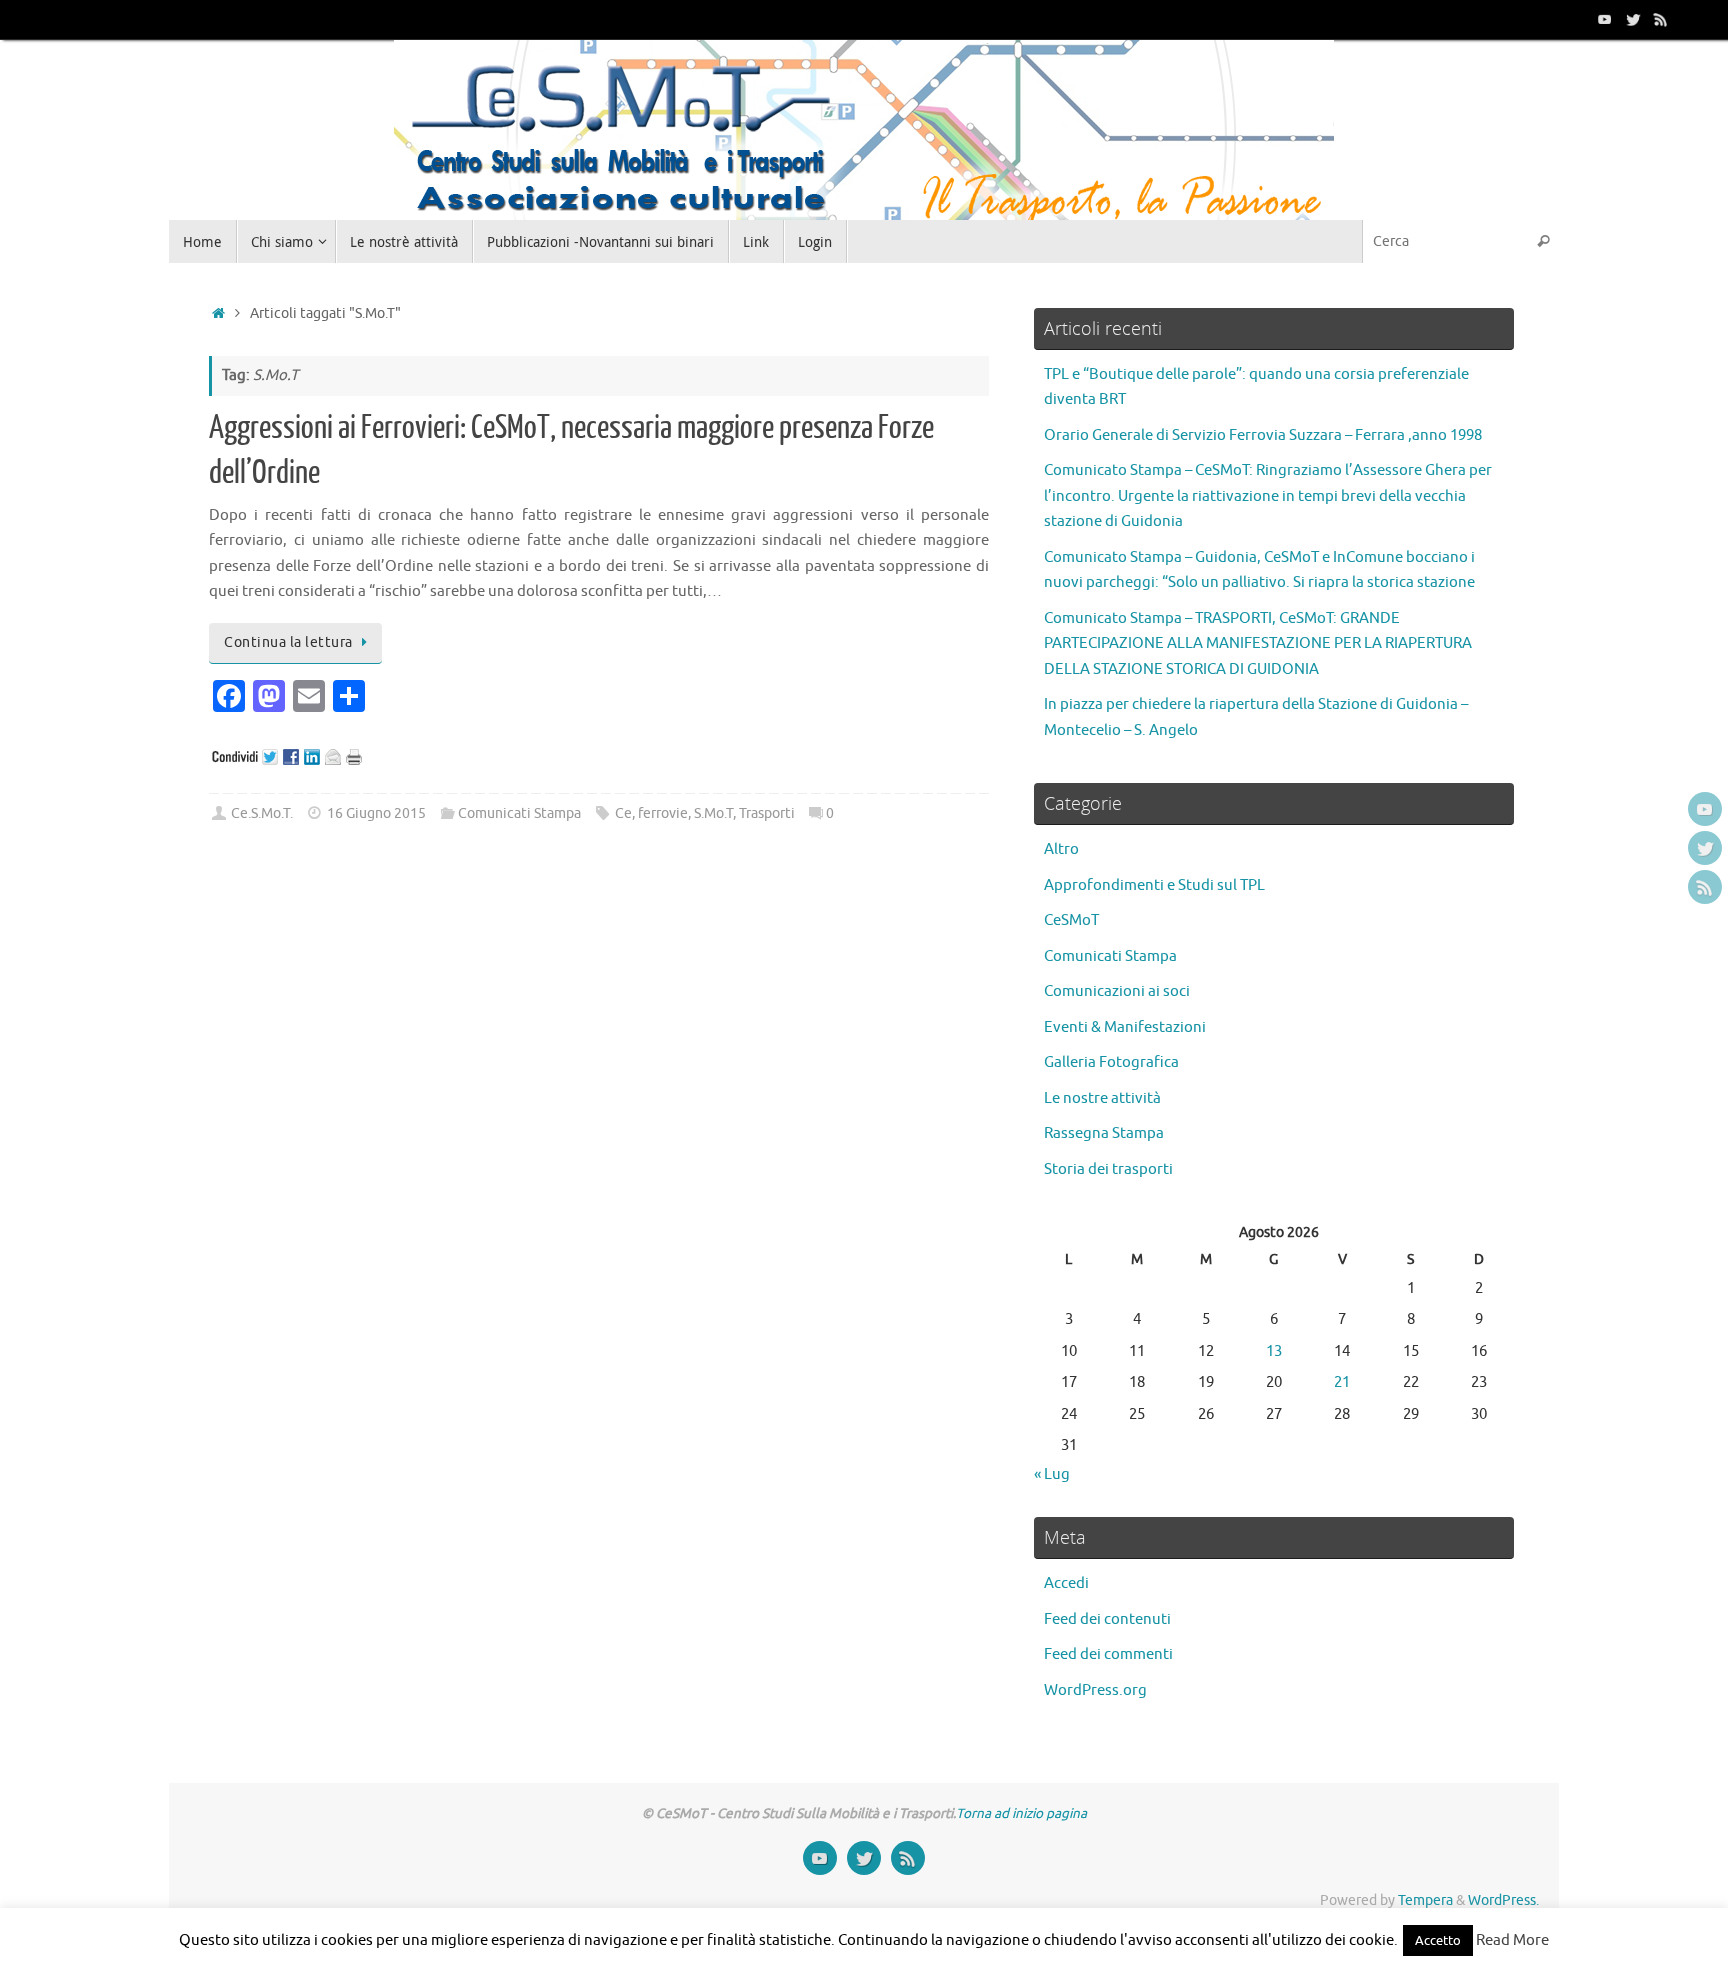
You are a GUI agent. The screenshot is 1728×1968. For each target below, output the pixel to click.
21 (1342, 1382)
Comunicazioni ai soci (1117, 991)
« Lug (1052, 1474)
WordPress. (1503, 1900)
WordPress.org (1095, 1690)
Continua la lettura (288, 642)
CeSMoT (1071, 920)
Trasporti (767, 813)
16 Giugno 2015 (376, 813)
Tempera (1425, 1900)
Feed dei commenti (1108, 1654)
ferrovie (663, 813)
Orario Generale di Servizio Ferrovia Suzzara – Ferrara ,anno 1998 (1263, 435)
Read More (1512, 1940)
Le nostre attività (1102, 1098)
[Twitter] (1633, 19)
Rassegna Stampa (1104, 1133)
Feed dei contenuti (1107, 1619)
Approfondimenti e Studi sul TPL (1154, 885)
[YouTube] (1605, 19)
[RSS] (1661, 19)
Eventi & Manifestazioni (1125, 1027)
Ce (623, 813)
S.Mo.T (713, 813)
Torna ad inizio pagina (1021, 1813)
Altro (1061, 849)
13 (1274, 1351)
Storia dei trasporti (1108, 1169)
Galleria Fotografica (1111, 1062)
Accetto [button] (1438, 1940)
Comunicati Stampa (519, 813)
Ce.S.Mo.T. (262, 813)
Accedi (1066, 1583)
